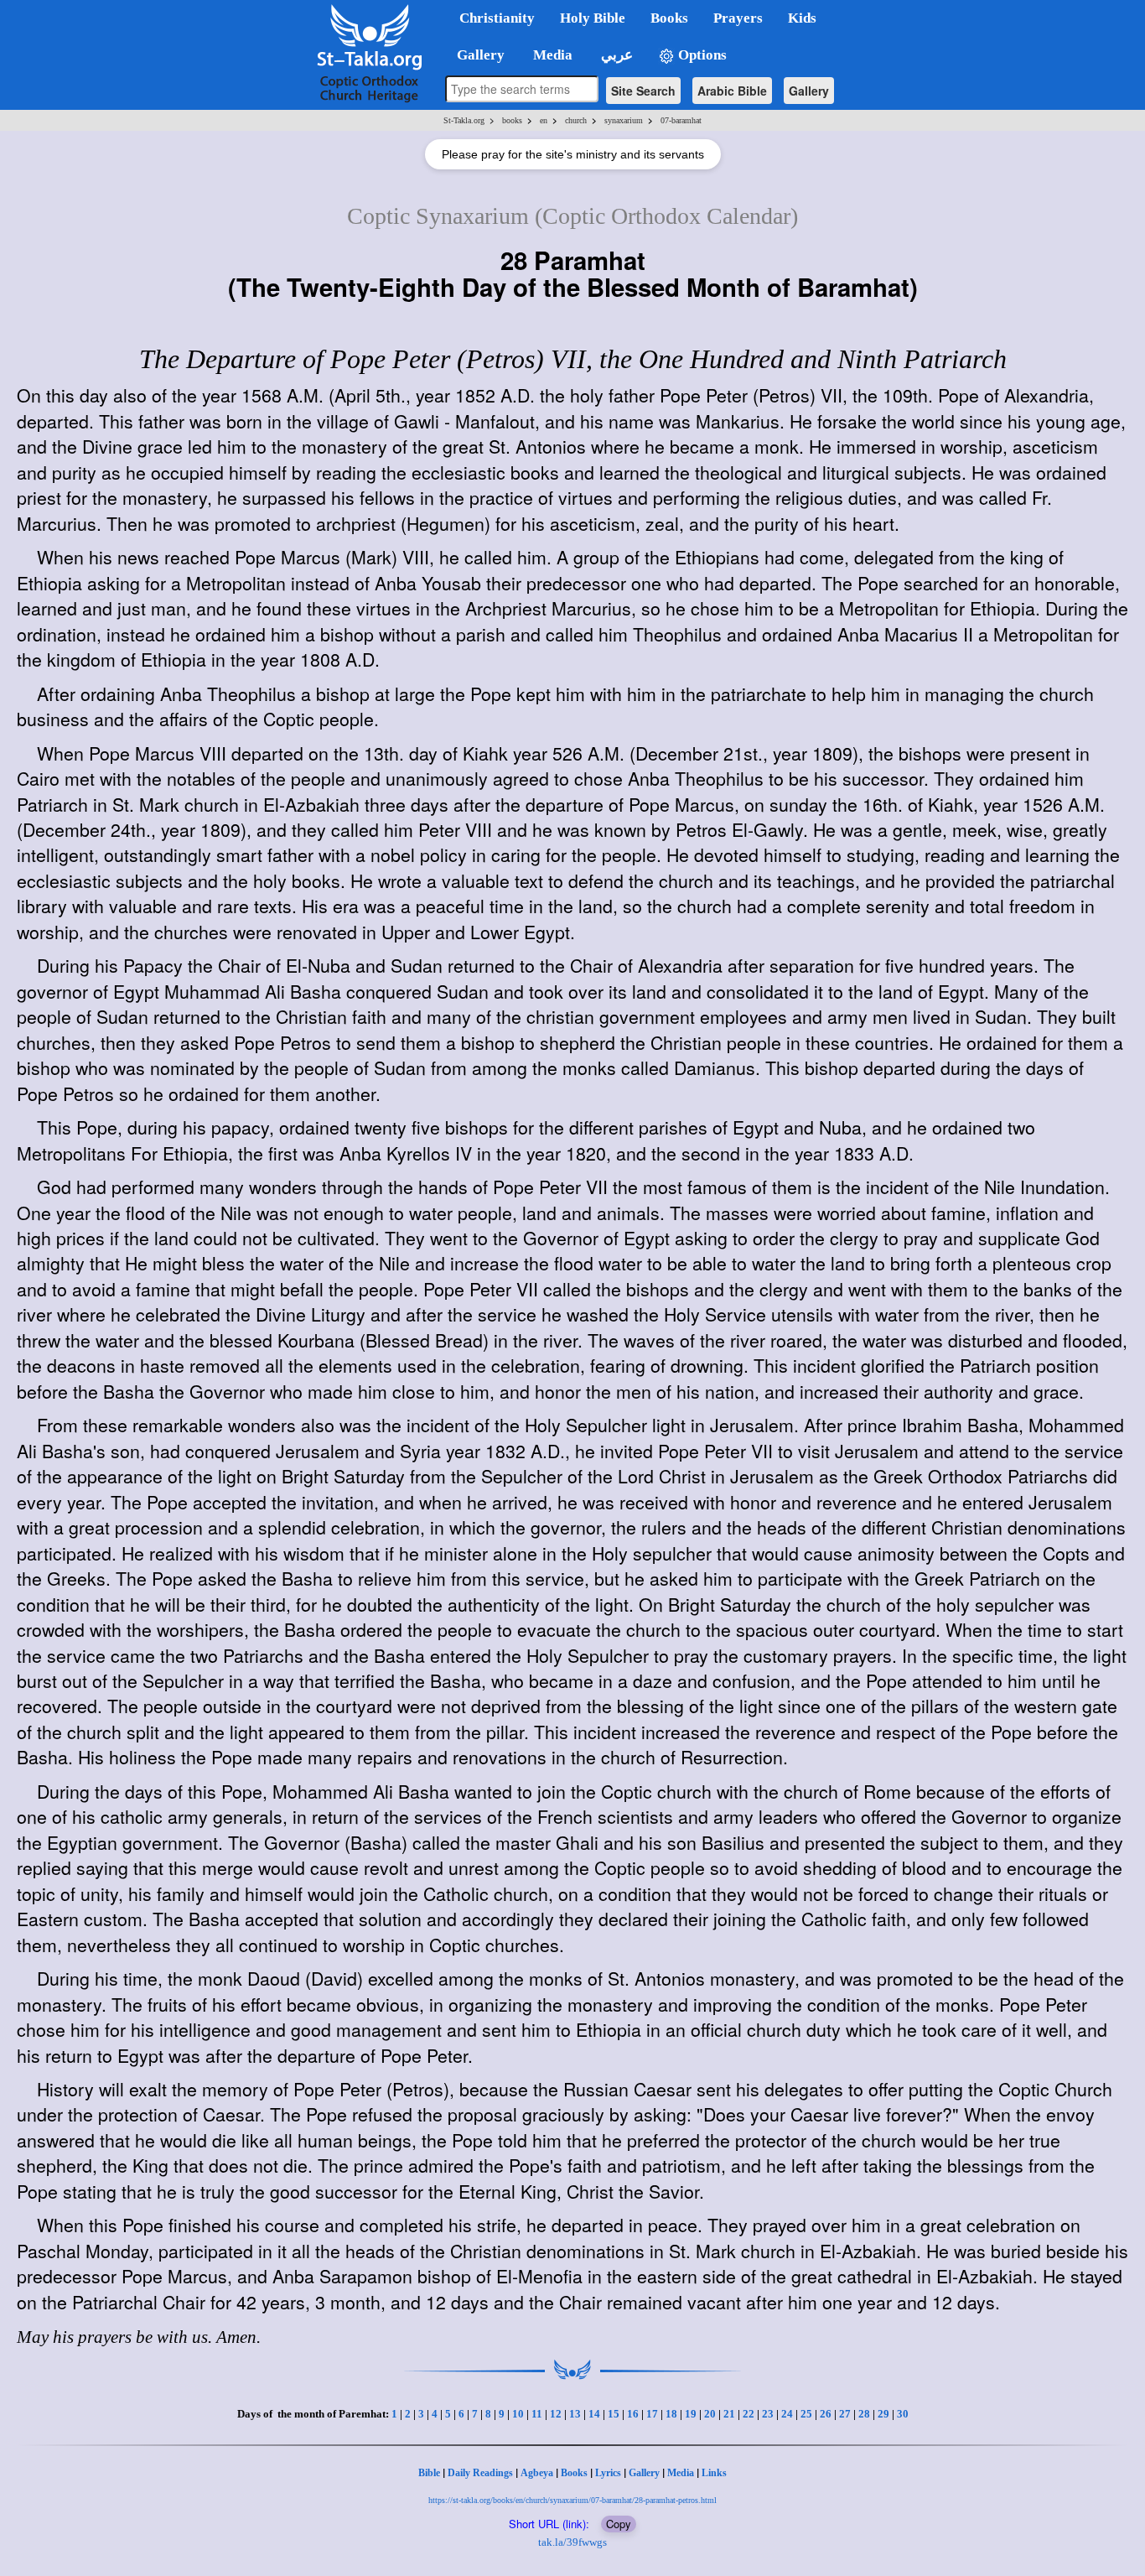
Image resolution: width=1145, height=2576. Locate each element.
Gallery (809, 91)
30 (903, 2414)
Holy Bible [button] (593, 18)
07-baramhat (681, 120)
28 (864, 2414)
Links (714, 2473)
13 (575, 2414)
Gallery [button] (476, 55)
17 (652, 2414)
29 (883, 2414)
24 (787, 2414)
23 (768, 2414)
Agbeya (537, 2473)
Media (681, 2473)
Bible (429, 2473)
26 (826, 2414)
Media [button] (551, 55)
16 (633, 2414)
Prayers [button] (738, 18)
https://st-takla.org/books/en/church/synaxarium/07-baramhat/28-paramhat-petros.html (572, 2500)
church (576, 120)
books (512, 120)
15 (614, 2414)
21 (729, 2414)
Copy (619, 2524)
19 (691, 2414)
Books (574, 2473)
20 (710, 2414)
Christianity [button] (497, 18)
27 (845, 2414)
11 (537, 2414)
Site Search (643, 91)
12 (556, 2414)
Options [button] (701, 55)
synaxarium (624, 120)
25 (806, 2414)
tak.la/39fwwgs (572, 2542)
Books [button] (669, 18)
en (544, 120)
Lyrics (608, 2473)
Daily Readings (480, 2473)
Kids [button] (802, 18)
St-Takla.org (464, 120)
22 (749, 2414)
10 (518, 2414)
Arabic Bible (732, 91)
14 (594, 2414)
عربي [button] (615, 55)
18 (671, 2414)
